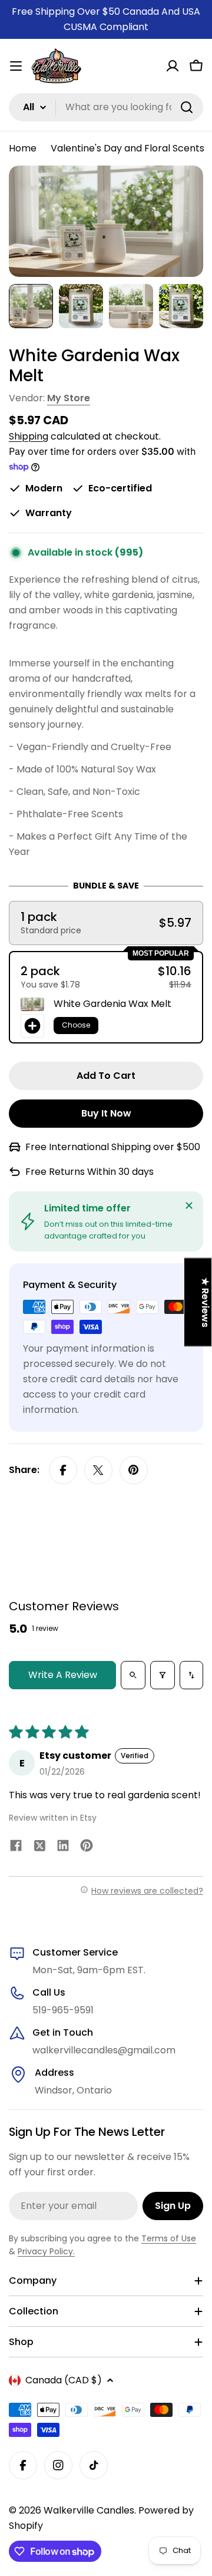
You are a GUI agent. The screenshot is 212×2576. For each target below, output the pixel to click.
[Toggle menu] (16, 66)
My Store (69, 398)
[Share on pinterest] (87, 1848)
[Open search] (133, 1675)
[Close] (189, 1206)
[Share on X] (98, 1470)
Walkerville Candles (89, 2510)
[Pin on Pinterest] (134, 1470)
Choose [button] (76, 1025)
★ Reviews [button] (205, 1302)
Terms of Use (169, 2238)
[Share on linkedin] (63, 1848)
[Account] (173, 66)
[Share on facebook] (16, 1848)
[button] (106, 923)
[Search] (187, 107)
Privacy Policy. (46, 2251)
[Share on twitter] (39, 1848)
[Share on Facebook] (63, 1470)
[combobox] (106, 107)
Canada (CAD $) (64, 2380)
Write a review (63, 1675)
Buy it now (106, 1113)
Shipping (29, 436)
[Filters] (163, 1675)
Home (23, 148)
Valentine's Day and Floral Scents (127, 148)
